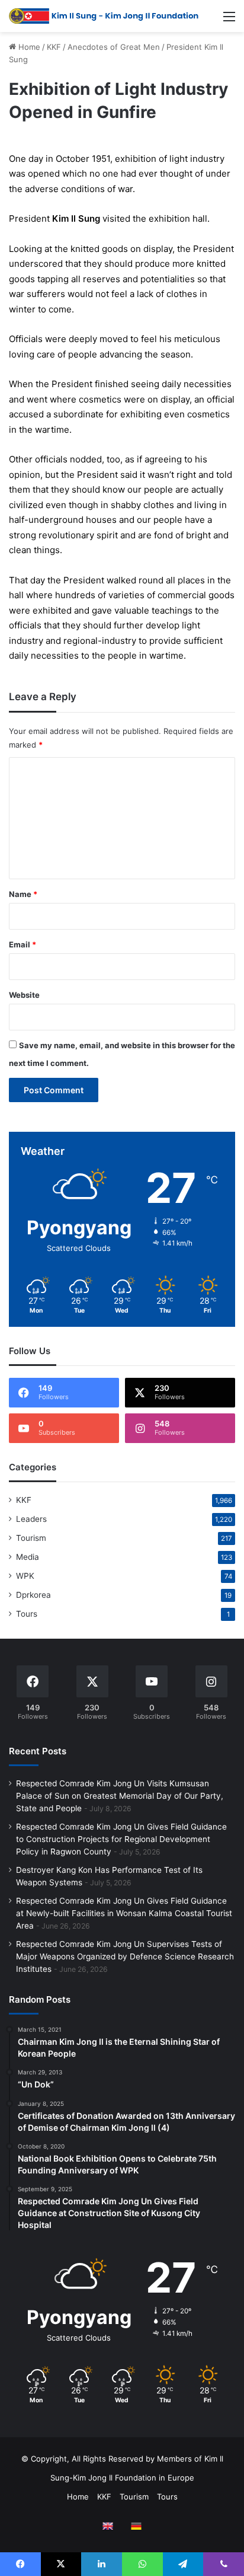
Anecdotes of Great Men (114, 47)
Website (24, 995)
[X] (61, 2564)
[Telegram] (183, 2564)
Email (23, 944)
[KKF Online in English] (108, 2526)
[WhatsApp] (142, 2564)
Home (28, 47)
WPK (25, 1576)
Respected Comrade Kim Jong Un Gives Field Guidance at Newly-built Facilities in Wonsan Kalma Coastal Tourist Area (124, 1913)
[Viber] (224, 2564)
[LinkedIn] (102, 2564)
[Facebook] (20, 2564)
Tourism (31, 1538)
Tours (27, 1614)
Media (28, 1557)
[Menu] (229, 20)
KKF (54, 47)
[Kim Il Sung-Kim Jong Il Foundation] (104, 16)
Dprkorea (33, 1595)
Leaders (31, 1519)
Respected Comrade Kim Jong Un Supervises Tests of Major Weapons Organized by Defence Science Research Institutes (125, 1956)
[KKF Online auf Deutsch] (136, 2526)
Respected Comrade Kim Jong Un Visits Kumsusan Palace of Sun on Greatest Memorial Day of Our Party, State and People (120, 1796)
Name (23, 894)
